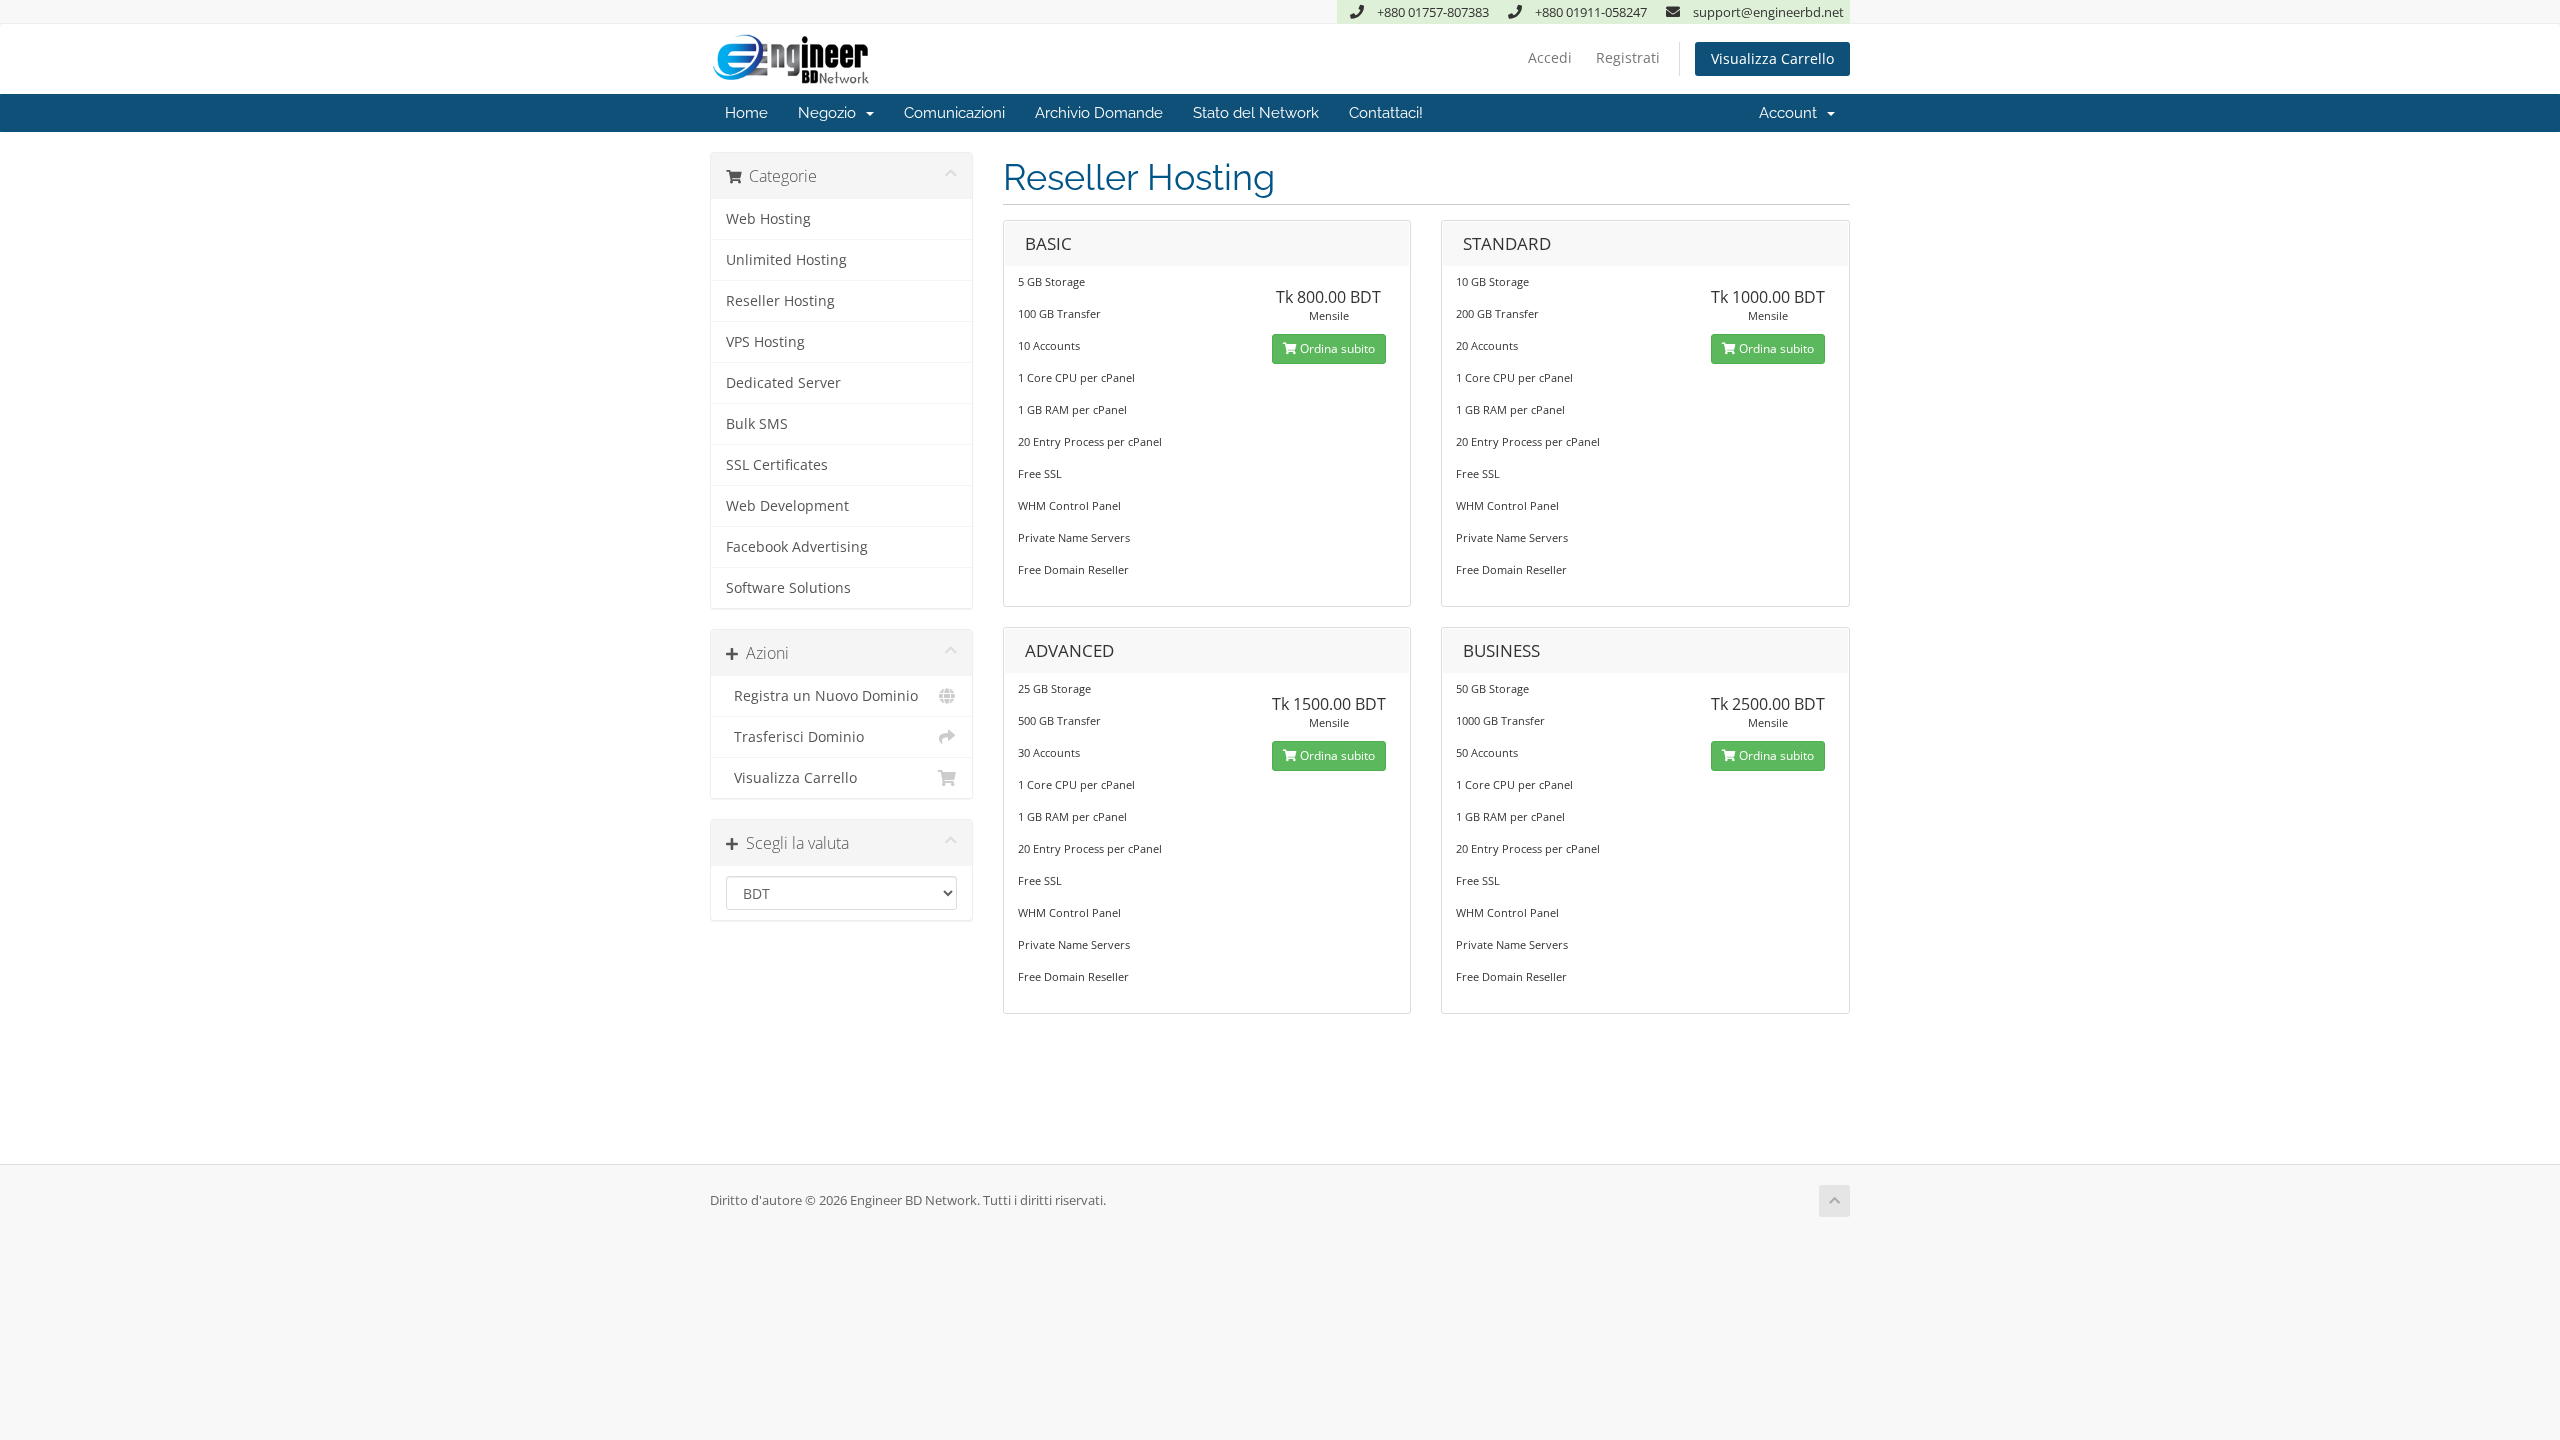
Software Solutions (788, 588)
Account (1792, 113)
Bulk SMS (757, 424)
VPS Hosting (765, 342)
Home (746, 113)
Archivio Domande (1099, 113)
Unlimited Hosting (786, 260)
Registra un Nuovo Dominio (822, 696)
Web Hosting (768, 219)
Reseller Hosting (780, 301)
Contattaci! (1386, 113)
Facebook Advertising (797, 547)
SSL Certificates (777, 465)
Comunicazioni (954, 113)
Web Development (787, 506)
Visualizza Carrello (1772, 58)
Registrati (1628, 57)
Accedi (1550, 57)
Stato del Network (1256, 113)
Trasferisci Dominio (795, 737)
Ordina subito (1336, 348)
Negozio (831, 113)
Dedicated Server (783, 383)
